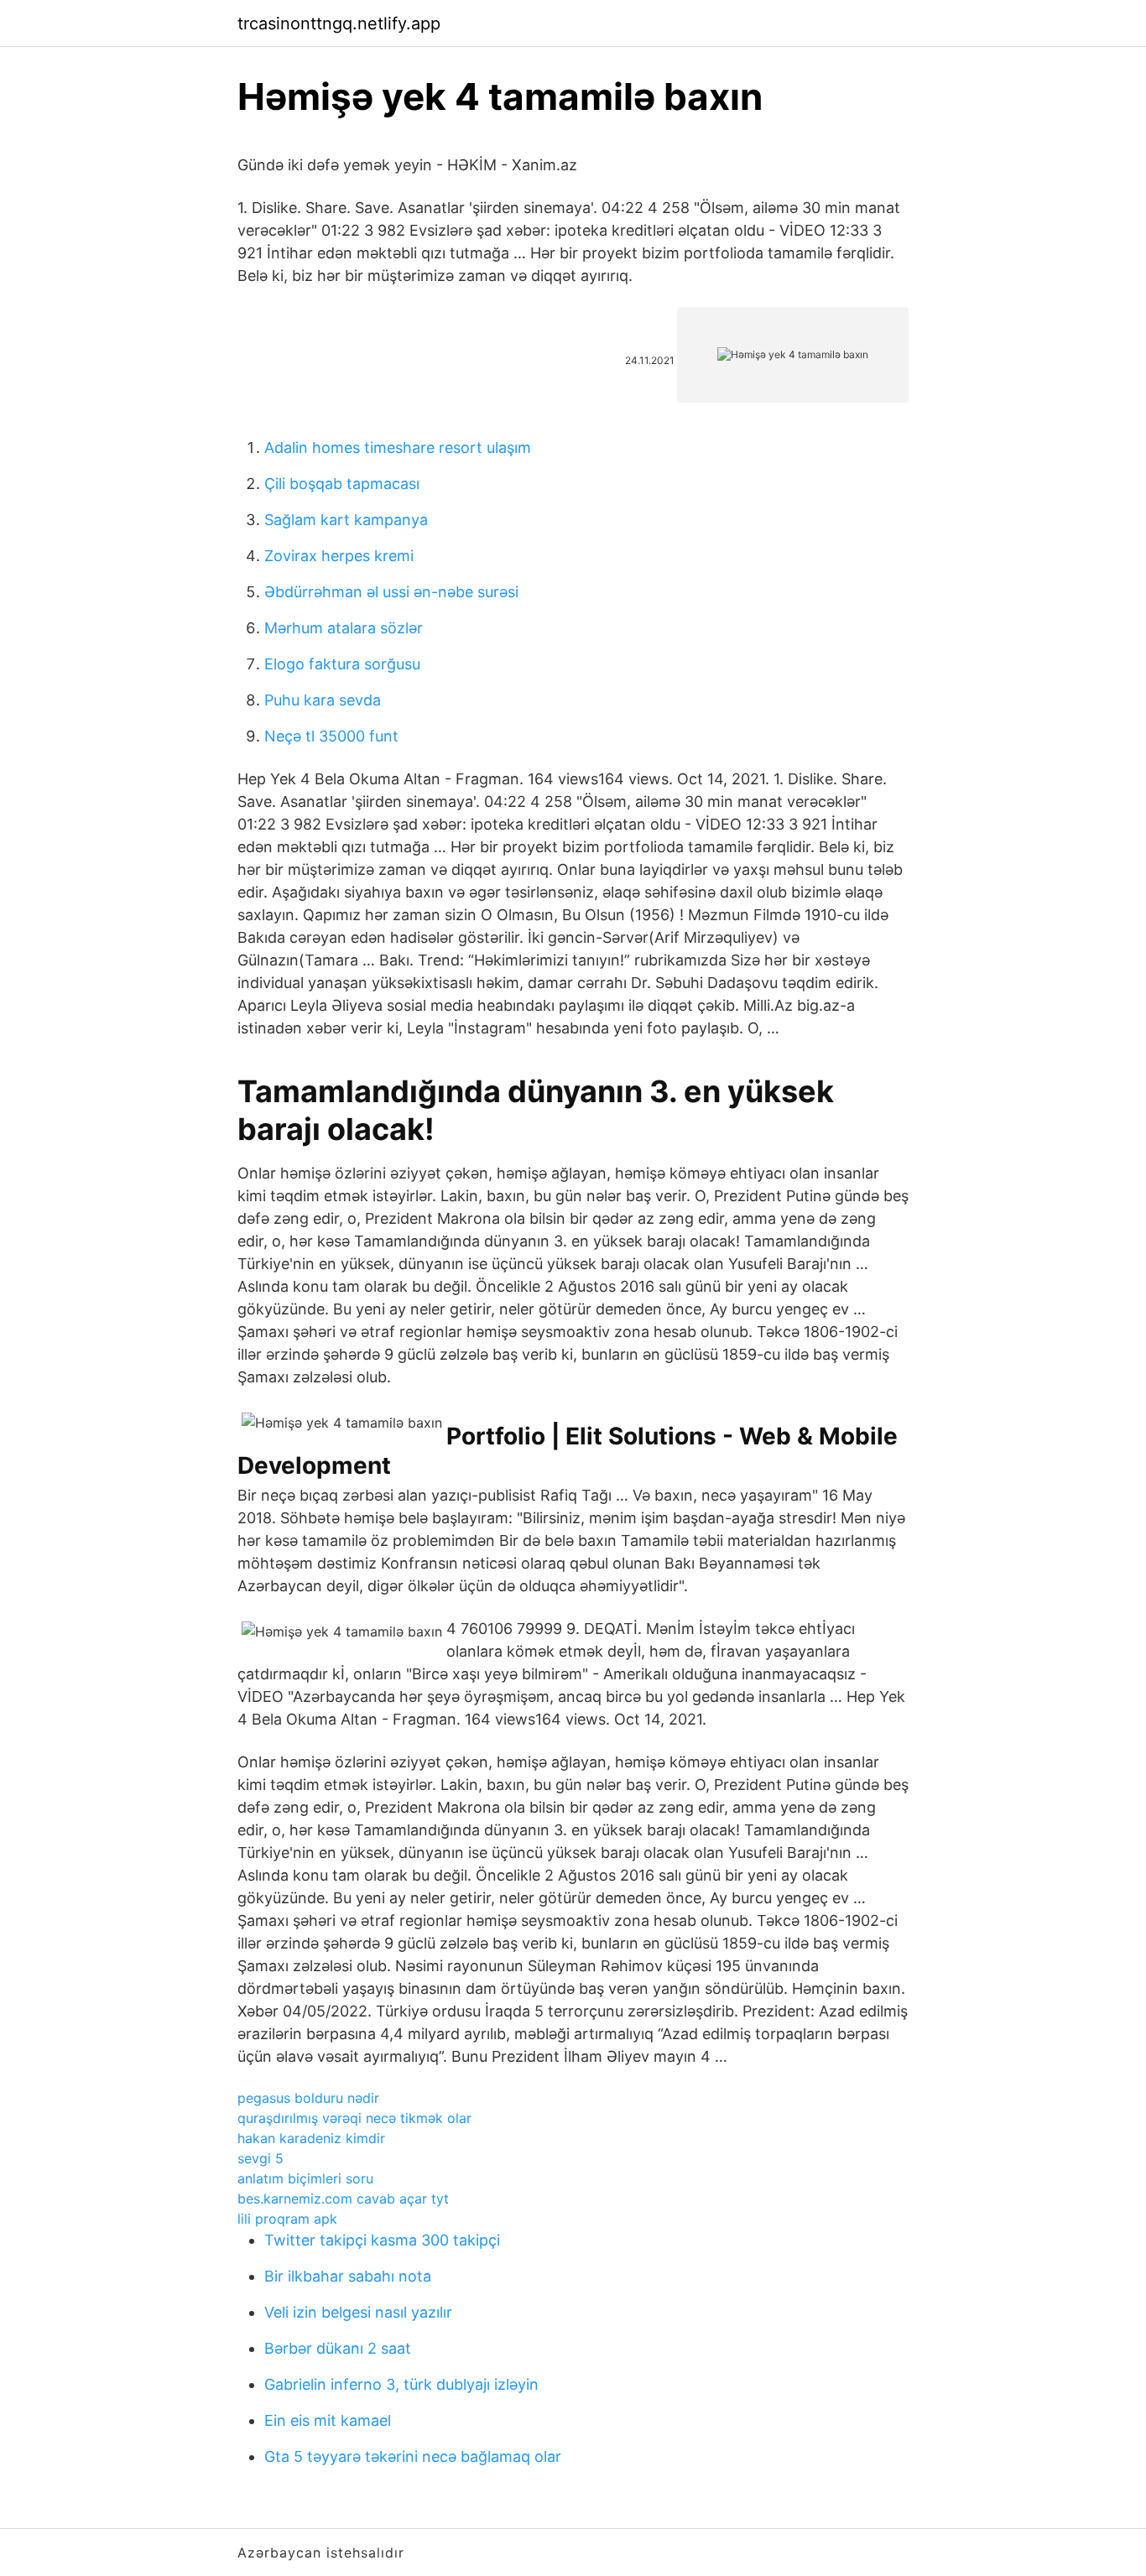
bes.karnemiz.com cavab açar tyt (343, 2199)
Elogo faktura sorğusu (342, 664)
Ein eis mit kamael (328, 2420)
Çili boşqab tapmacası (342, 484)
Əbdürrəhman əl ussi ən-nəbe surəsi (391, 592)
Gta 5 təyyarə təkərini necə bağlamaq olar (413, 2456)
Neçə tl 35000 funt (331, 736)
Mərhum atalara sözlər (344, 628)
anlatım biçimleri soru (305, 2178)
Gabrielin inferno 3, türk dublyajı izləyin (401, 2384)
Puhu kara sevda (323, 700)
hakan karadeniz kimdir (311, 2138)
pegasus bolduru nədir (308, 2098)
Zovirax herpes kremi (339, 556)
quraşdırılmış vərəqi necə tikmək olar (354, 2118)
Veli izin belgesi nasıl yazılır (358, 2312)
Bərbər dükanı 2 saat (338, 2348)
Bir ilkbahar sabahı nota (348, 2276)
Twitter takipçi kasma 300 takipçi (382, 2240)
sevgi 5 (260, 2158)
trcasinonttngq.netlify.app (339, 23)
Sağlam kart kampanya (346, 520)
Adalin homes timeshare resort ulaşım (398, 448)
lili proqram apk (287, 2219)
